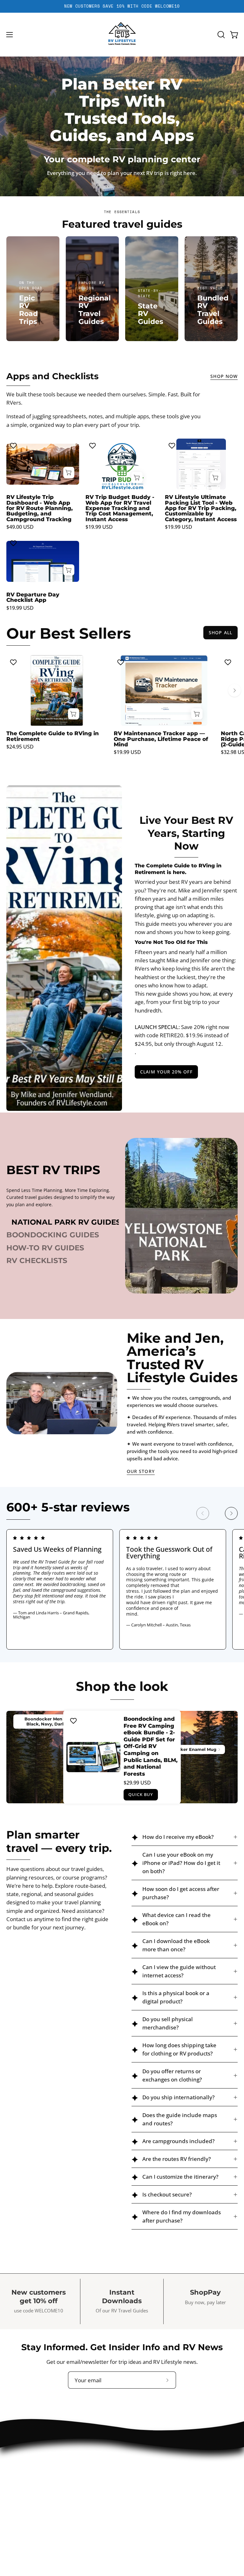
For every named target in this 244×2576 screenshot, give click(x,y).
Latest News (144, 2470)
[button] (220, 35)
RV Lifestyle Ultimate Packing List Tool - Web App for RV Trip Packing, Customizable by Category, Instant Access (201, 508)
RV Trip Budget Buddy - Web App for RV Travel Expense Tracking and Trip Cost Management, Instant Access (120, 508)
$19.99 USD (99, 527)
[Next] (234, 690)
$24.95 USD (20, 747)
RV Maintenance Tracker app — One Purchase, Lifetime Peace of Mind (161, 739)
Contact (138, 2459)
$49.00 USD (20, 527)
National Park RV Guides (66, 1222)
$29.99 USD (137, 1783)
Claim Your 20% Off (166, 1072)
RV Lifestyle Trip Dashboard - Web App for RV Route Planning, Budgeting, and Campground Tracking (40, 508)
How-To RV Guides (45, 1248)
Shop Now (224, 376)
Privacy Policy (23, 2503)
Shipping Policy (25, 2525)
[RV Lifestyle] (122, 35)
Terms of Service (27, 2536)
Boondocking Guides (53, 1235)
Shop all (220, 632)
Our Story (141, 1471)
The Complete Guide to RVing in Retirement (53, 736)
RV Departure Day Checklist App (33, 597)
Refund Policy (23, 2514)
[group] (122, 6)
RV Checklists (37, 1261)
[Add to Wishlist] (14, 446)
